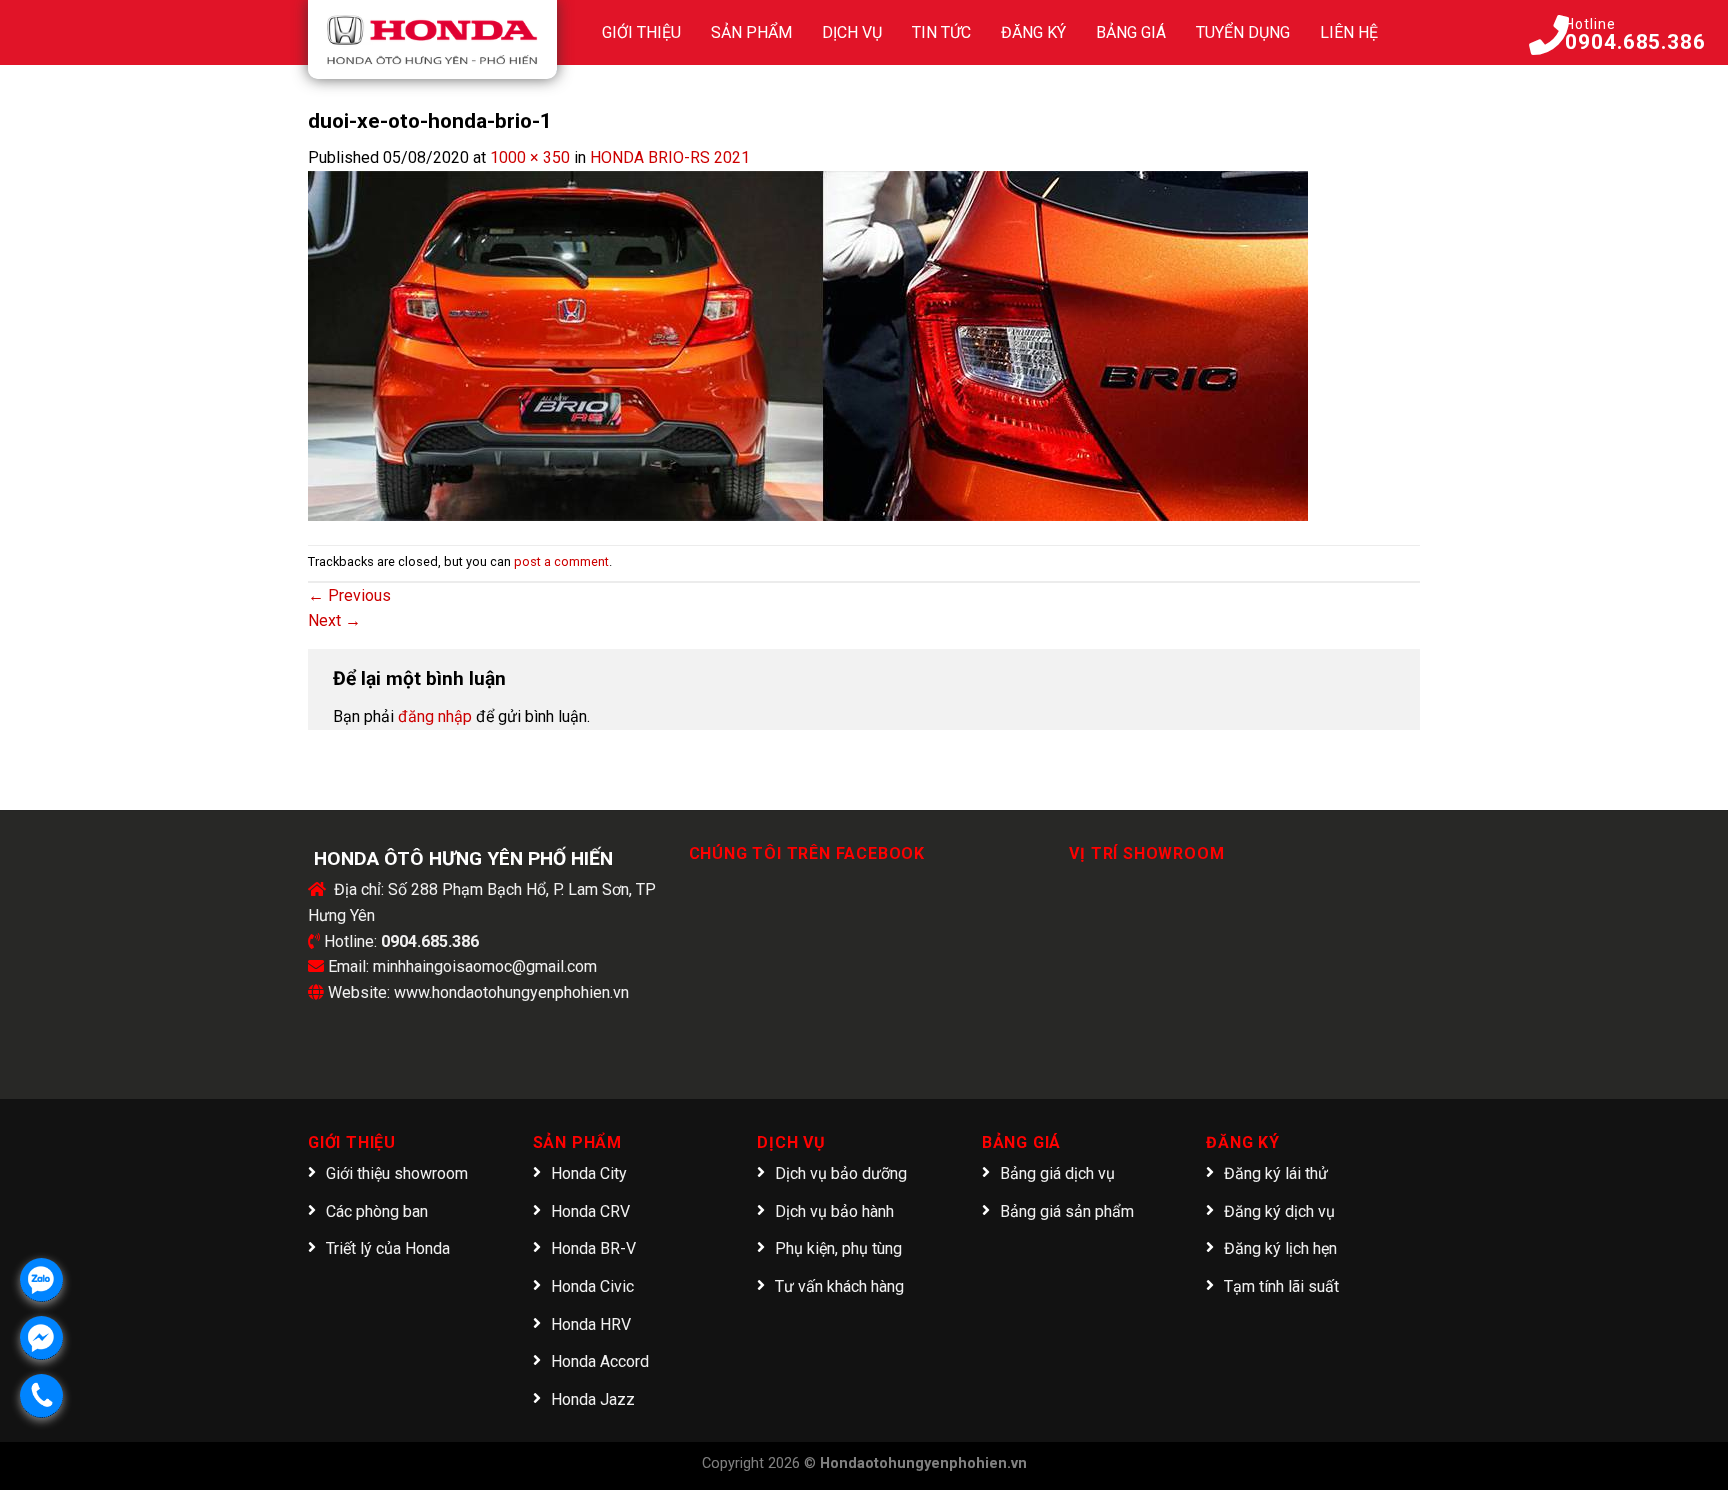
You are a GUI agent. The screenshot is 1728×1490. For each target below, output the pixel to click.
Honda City (589, 1173)
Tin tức (941, 32)
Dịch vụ (852, 32)
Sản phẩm (751, 32)
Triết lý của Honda (388, 1248)
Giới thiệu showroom (397, 1173)
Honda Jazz (593, 1399)
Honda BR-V (593, 1248)
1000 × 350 (530, 157)
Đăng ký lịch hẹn (1280, 1248)
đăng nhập (435, 716)
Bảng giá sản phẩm (1067, 1211)
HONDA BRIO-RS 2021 (670, 157)
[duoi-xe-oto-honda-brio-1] (808, 344)
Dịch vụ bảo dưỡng (841, 1173)
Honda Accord (600, 1361)
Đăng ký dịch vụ (1279, 1211)
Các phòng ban (377, 1211)
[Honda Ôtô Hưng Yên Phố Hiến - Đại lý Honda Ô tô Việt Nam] (432, 39)
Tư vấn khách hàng (839, 1286)
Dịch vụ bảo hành (834, 1211)
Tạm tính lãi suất (1281, 1286)
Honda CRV (590, 1211)
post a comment (561, 561)
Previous (349, 595)
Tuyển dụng (1243, 32)
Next (334, 620)
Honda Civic (592, 1286)
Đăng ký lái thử (1276, 1173)
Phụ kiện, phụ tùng (838, 1248)
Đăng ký (1033, 32)
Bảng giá (1131, 32)
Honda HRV (591, 1324)
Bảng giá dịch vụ (1057, 1173)
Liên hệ (1349, 32)
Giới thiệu (641, 32)
